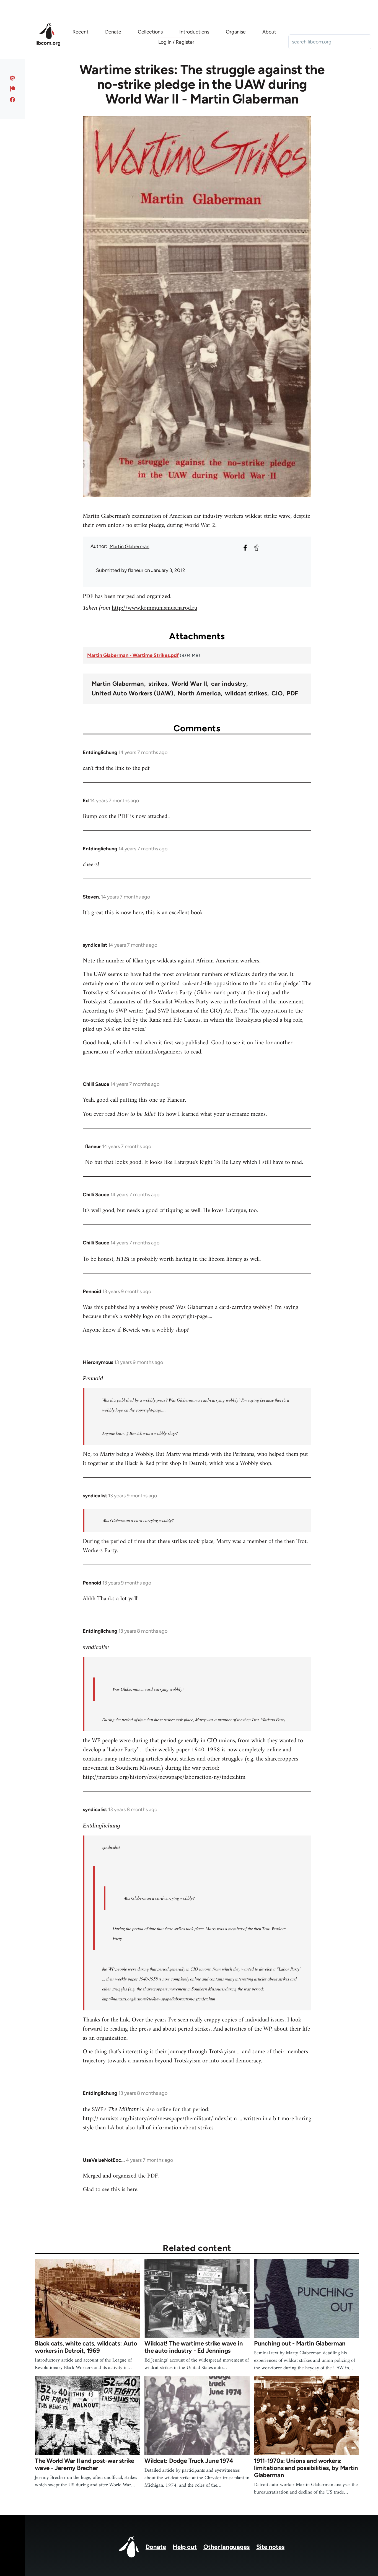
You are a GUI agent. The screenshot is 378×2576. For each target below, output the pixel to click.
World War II (189, 684)
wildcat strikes (246, 693)
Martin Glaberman (130, 547)
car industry (229, 684)
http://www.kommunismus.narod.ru (155, 608)
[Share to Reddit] (256, 548)
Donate (156, 2547)
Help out (185, 2547)
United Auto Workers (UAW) (133, 693)
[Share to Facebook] (245, 548)
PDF (292, 693)
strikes (158, 684)
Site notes (270, 2547)
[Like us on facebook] (13, 100)
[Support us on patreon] (13, 89)
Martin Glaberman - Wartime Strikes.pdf (133, 655)
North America (199, 693)
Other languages (226, 2547)
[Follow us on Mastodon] (13, 78)
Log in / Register (176, 42)
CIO (277, 693)
